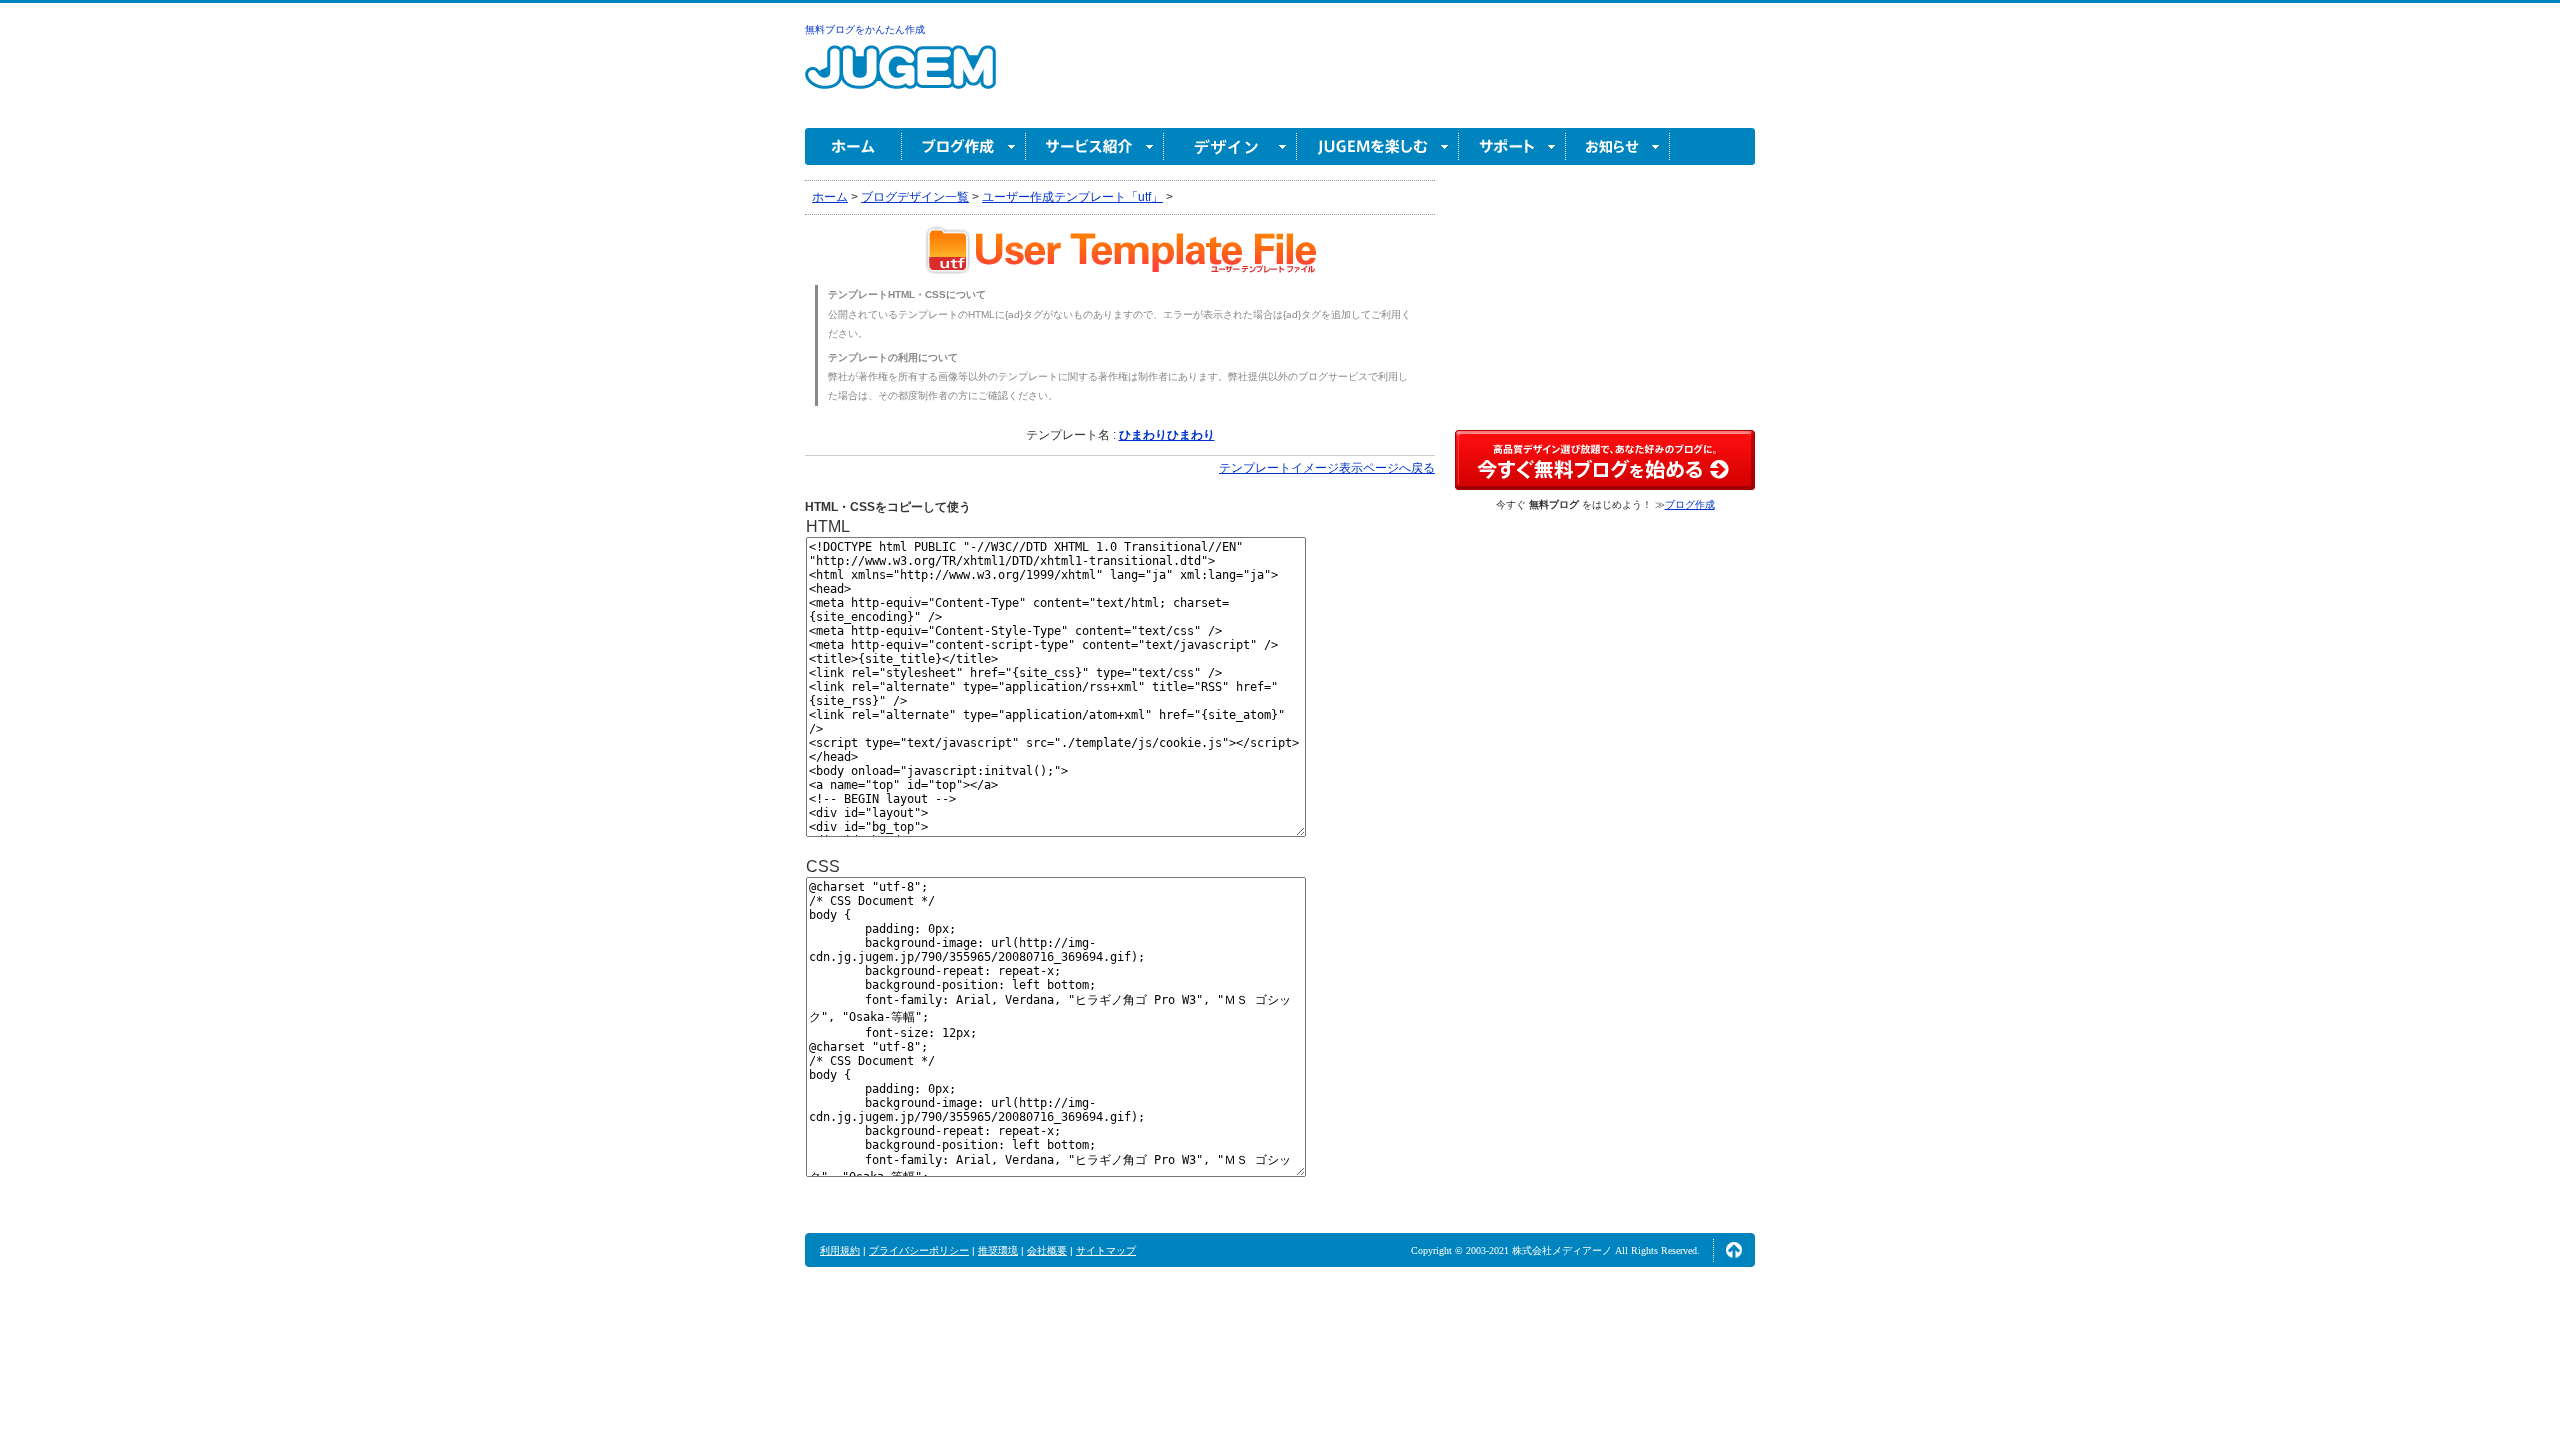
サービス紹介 (1095, 146)
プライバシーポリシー (919, 1250)
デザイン (1230, 146)
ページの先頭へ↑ (1734, 1250)
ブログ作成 (964, 146)
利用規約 (840, 1250)
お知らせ (1618, 146)
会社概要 (1047, 1250)
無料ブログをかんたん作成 (865, 29)
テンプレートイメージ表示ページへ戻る (1327, 468)
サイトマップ (1106, 1250)
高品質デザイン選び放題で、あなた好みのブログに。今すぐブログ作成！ (1605, 460)
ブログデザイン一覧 (915, 197)
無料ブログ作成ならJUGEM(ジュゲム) (900, 78)
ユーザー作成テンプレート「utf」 (1072, 197)
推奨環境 (998, 1250)
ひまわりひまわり (1167, 435)
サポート (1512, 146)
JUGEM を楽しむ (1378, 146)
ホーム (853, 146)
